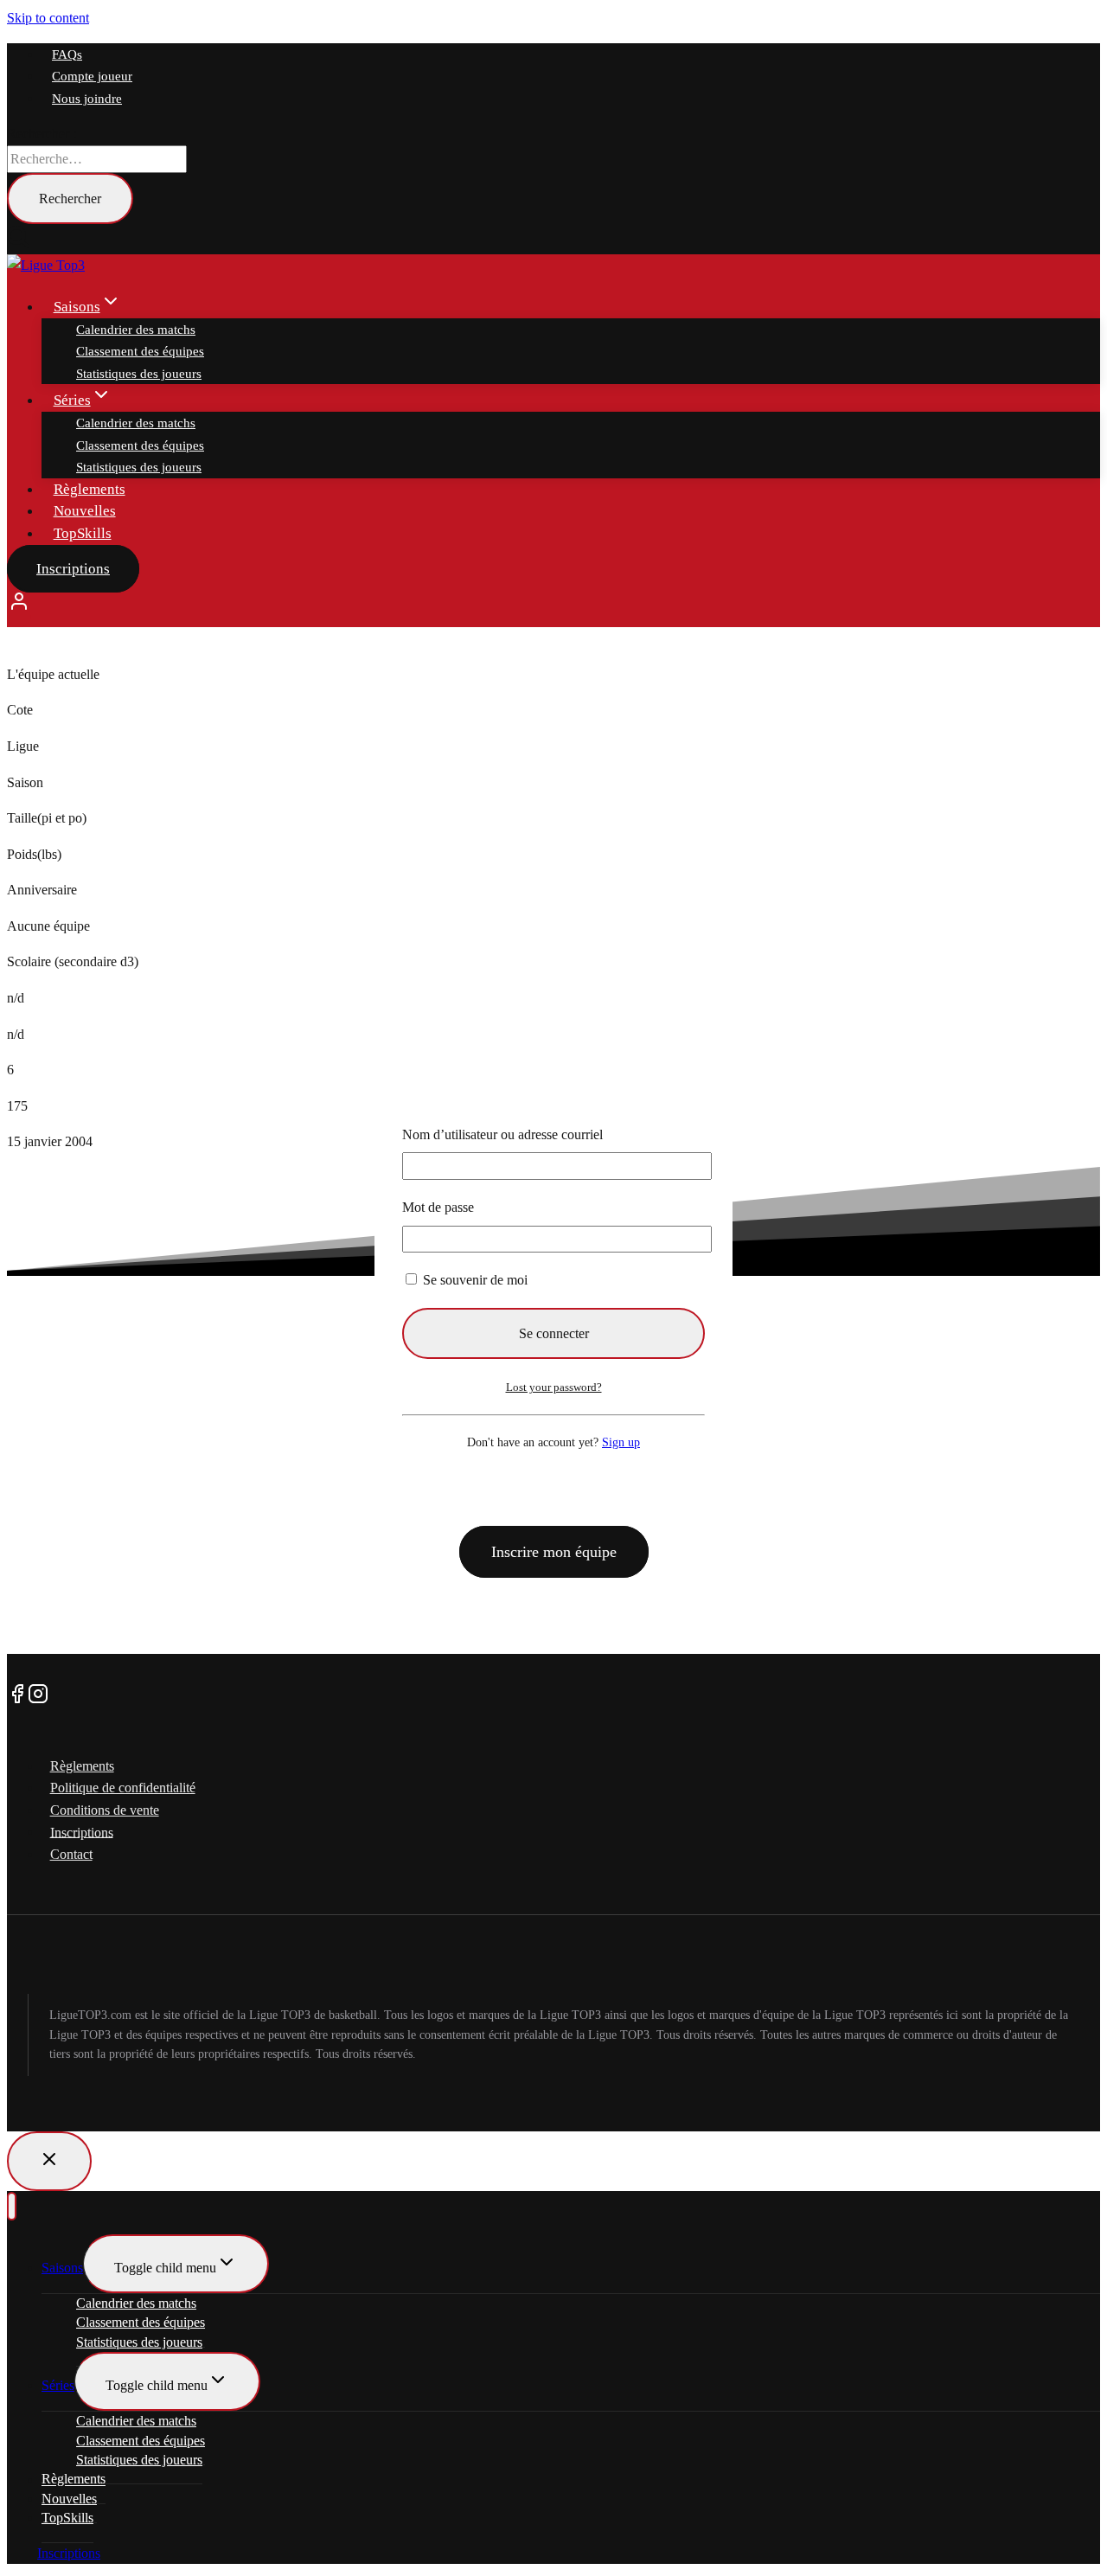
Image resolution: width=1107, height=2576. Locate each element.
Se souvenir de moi (474, 1280)
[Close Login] (49, 2161)
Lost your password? (554, 1387)
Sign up (621, 1442)
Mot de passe (438, 1207)
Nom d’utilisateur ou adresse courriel (502, 1134)
